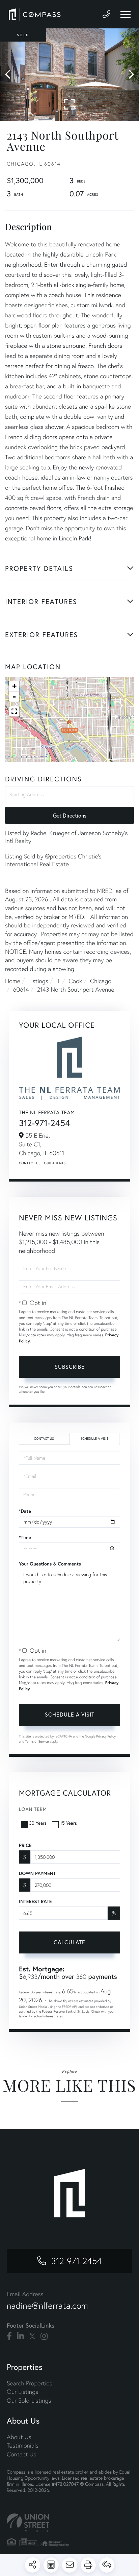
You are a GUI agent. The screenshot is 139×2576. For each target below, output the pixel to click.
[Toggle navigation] (126, 15)
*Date (25, 1511)
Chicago (101, 981)
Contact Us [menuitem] (21, 2454)
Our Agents (55, 1163)
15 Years (68, 1823)
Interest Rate (35, 1901)
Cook (75, 981)
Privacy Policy (106, 1736)
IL (58, 981)
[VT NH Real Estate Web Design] (69, 2523)
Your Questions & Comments (50, 1564)
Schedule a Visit (94, 1439)
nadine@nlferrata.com (47, 2306)
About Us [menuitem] (19, 2437)
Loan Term (33, 1809)
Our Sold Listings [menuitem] (29, 2400)
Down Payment (37, 1873)
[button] (11, 75)
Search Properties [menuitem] (30, 2383)
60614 (21, 989)
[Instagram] (44, 2336)
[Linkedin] (20, 2336)
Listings (38, 981)
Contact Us (30, 1163)
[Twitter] (32, 2336)
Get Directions (70, 815)
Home (13, 981)
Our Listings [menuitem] (22, 2392)
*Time (25, 1537)
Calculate (69, 1942)
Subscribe (70, 1367)
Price (25, 1845)
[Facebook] (9, 2336)
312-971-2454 (45, 1123)
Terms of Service (37, 1741)
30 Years (38, 1823)
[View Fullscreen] (14, 711)
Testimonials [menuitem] (23, 2445)
